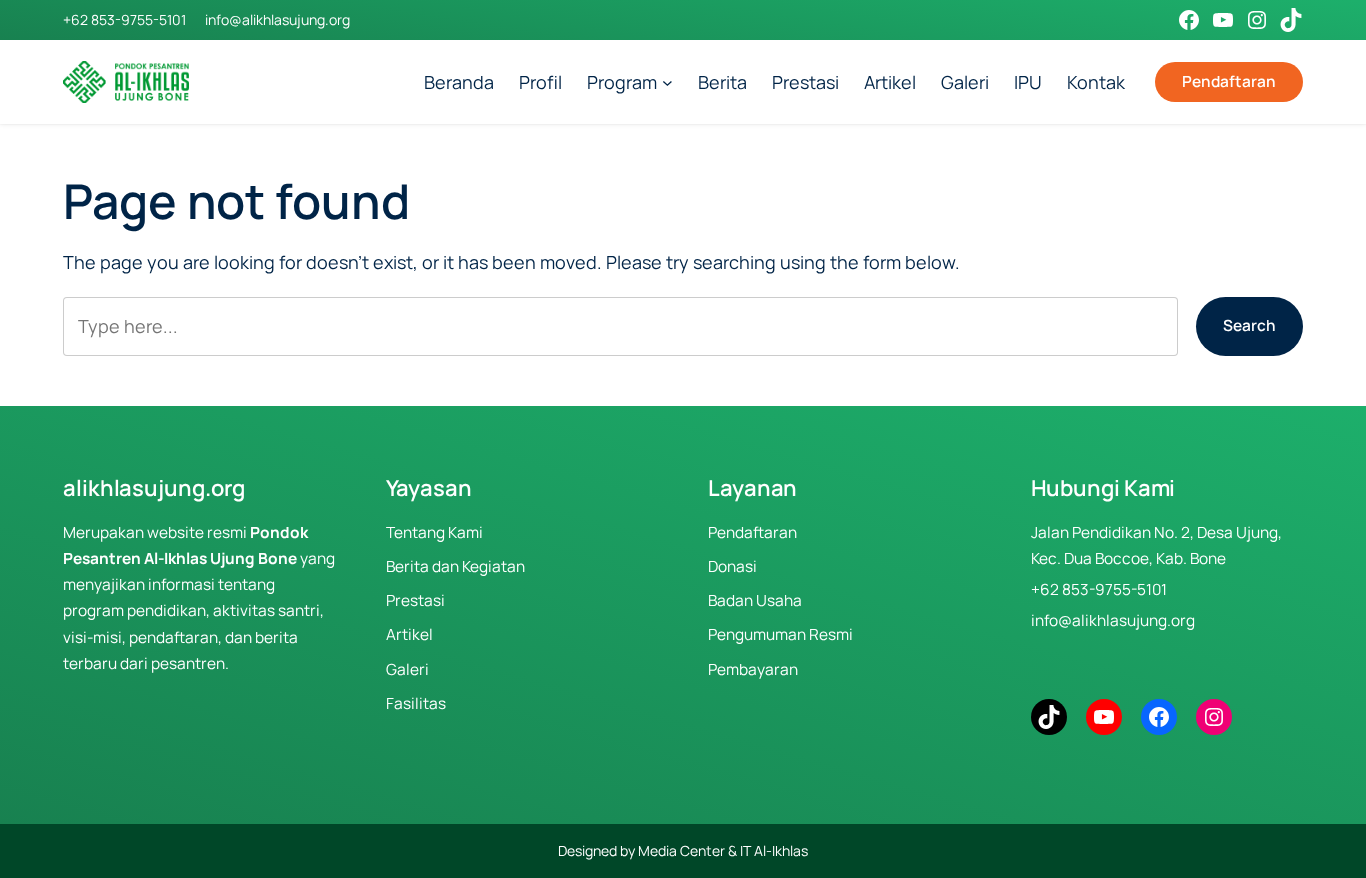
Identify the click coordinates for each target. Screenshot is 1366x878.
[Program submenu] (667, 82)
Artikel (409, 634)
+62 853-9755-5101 (124, 19)
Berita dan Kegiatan (455, 566)
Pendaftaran (1229, 81)
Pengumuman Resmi (780, 634)
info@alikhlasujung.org (277, 19)
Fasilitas (416, 703)
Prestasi (415, 600)
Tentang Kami (434, 532)
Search (1249, 325)
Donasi (732, 566)
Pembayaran (753, 669)
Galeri (407, 669)
